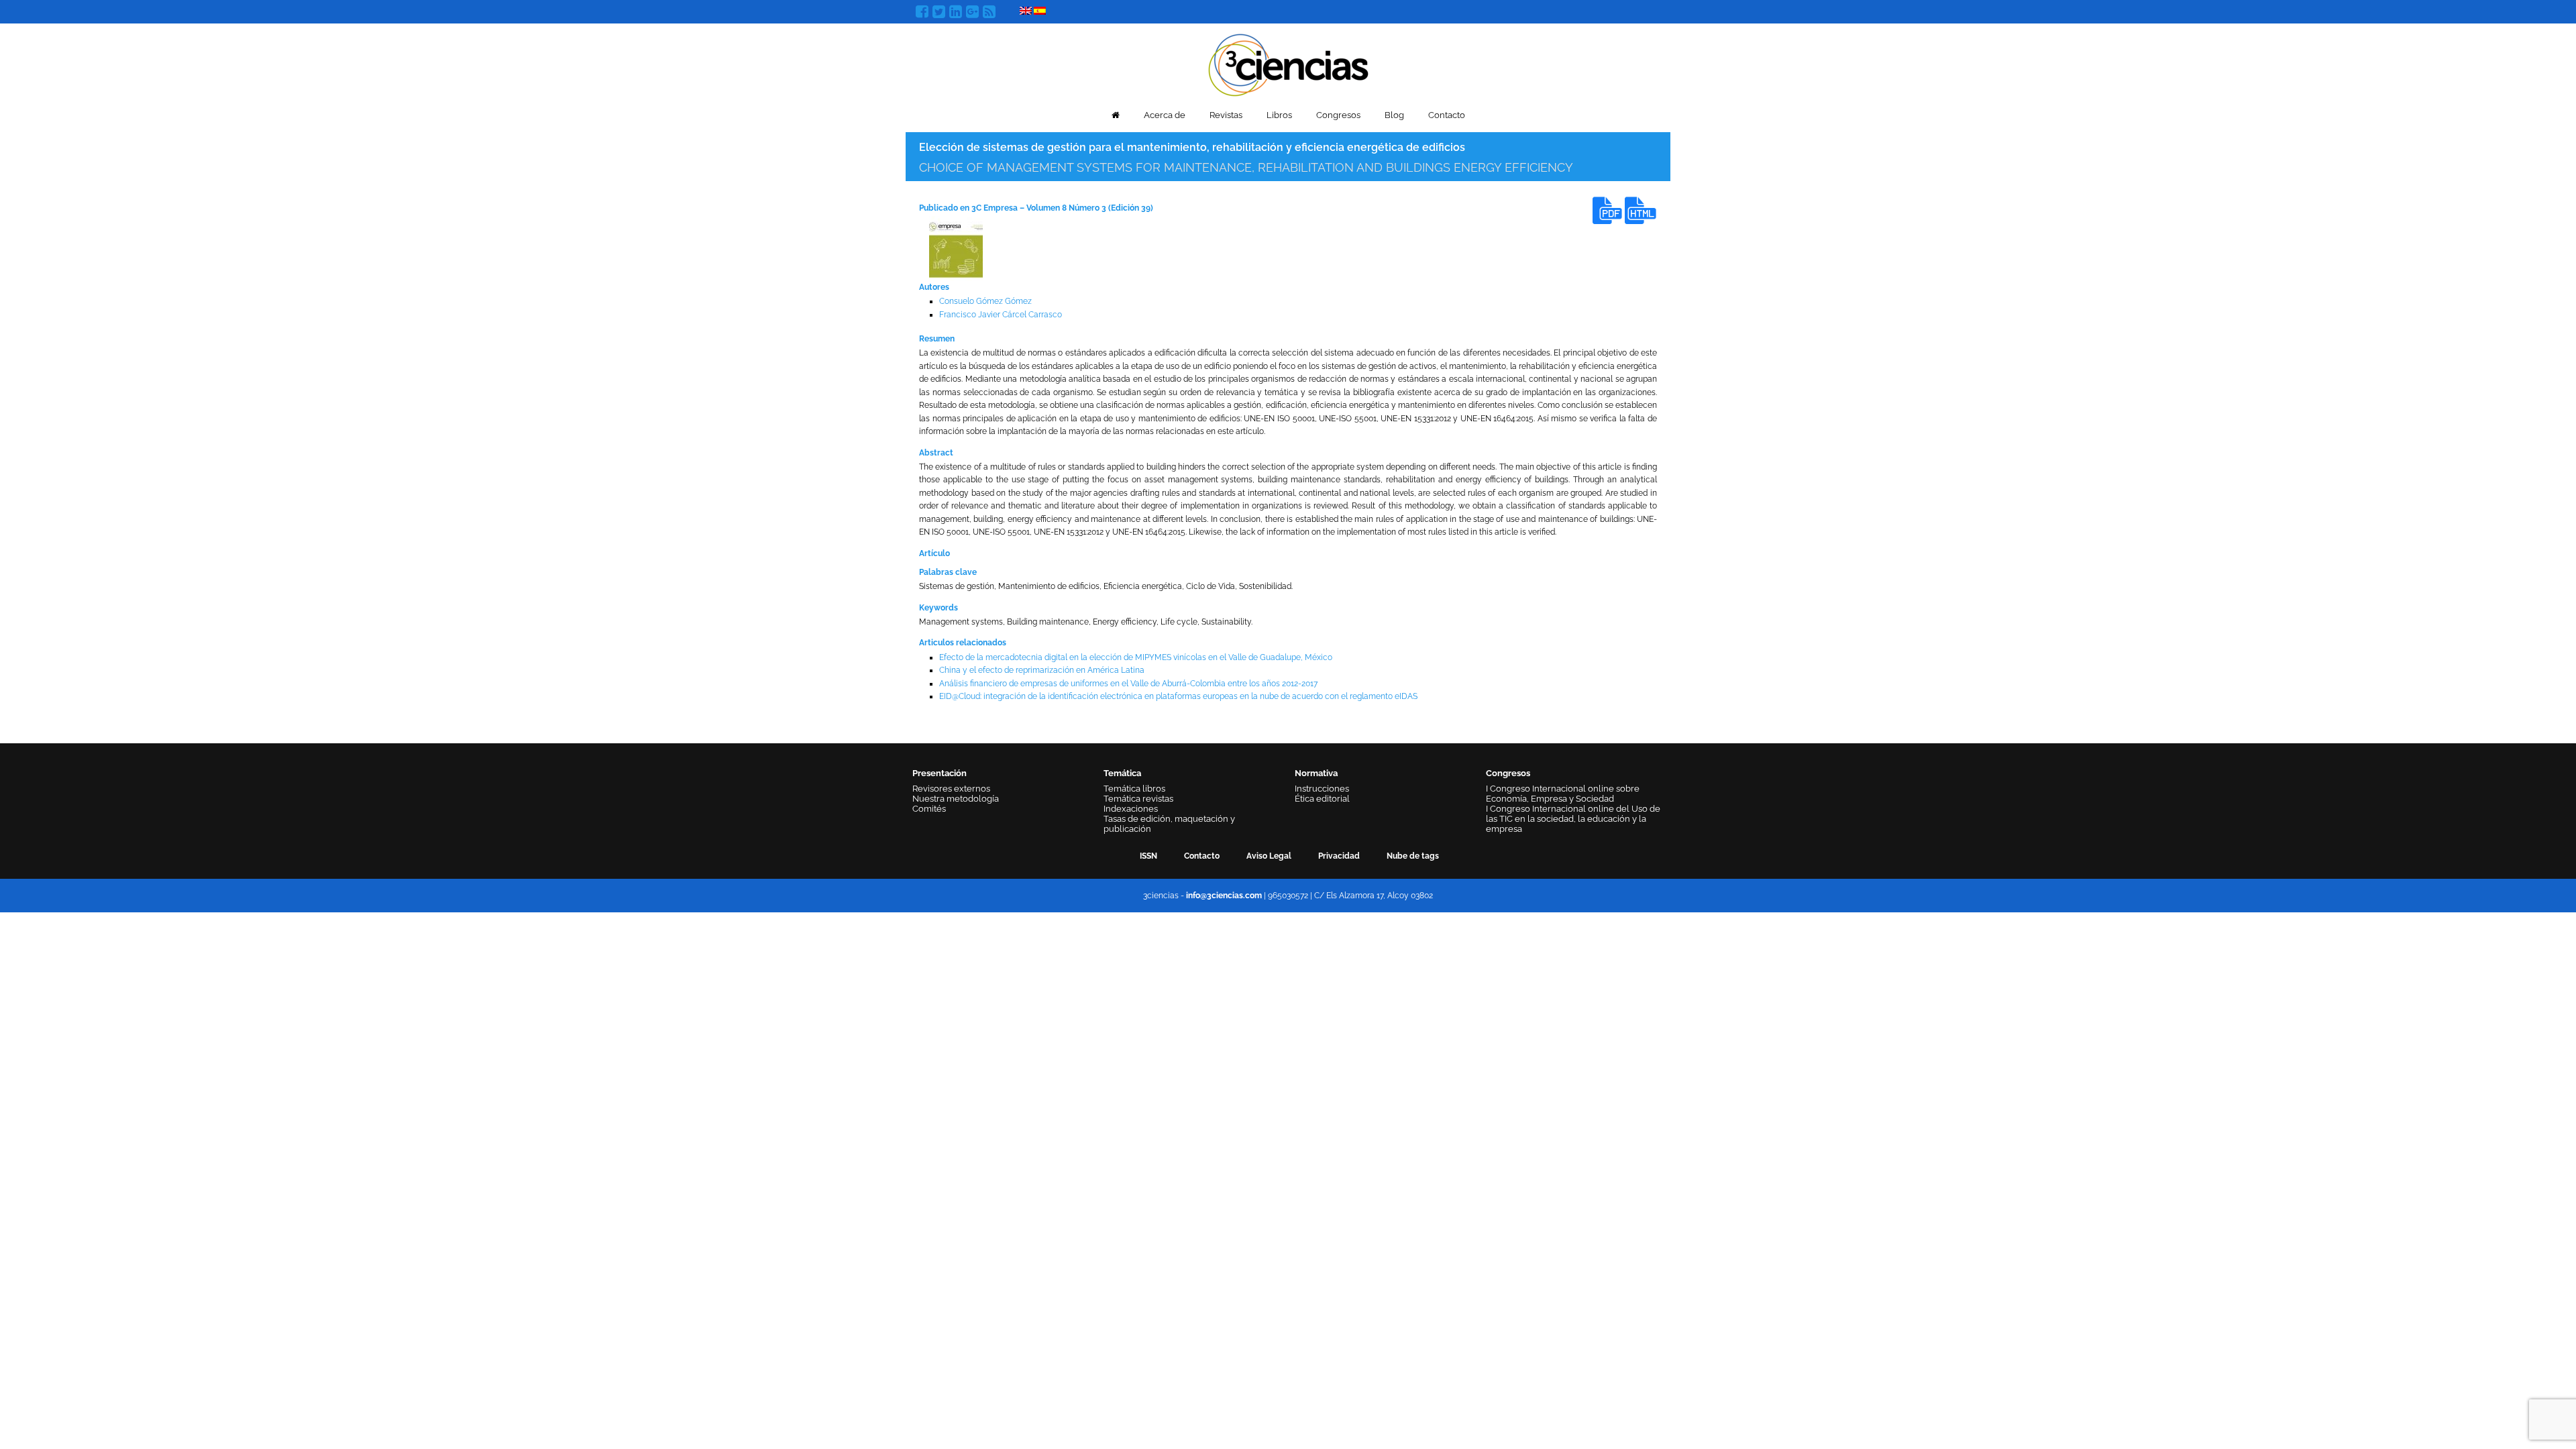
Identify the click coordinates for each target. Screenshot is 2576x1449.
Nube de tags (1413, 856)
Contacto (1447, 115)
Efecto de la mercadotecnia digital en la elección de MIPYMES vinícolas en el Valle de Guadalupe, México (1136, 657)
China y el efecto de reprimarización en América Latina (1042, 670)
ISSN (1148, 856)
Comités (929, 809)
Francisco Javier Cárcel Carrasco (1001, 315)
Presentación (940, 773)
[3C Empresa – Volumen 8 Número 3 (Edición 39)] (956, 249)
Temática (1122, 773)
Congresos (1338, 115)
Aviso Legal (1269, 856)
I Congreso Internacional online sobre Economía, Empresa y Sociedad (1563, 794)
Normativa (1316, 773)
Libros (1279, 115)
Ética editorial (1322, 799)
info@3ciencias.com (1224, 896)
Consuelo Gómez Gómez (985, 301)
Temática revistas (1138, 799)
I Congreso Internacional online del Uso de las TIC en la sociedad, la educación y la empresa (1573, 819)
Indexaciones (1131, 809)
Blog (1394, 115)
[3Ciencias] (1288, 63)
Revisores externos (951, 789)
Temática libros (1134, 789)
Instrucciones (1322, 789)
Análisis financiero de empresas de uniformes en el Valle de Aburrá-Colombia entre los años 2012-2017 (1128, 684)
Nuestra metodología (956, 799)
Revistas (1226, 115)
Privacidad (1339, 856)
